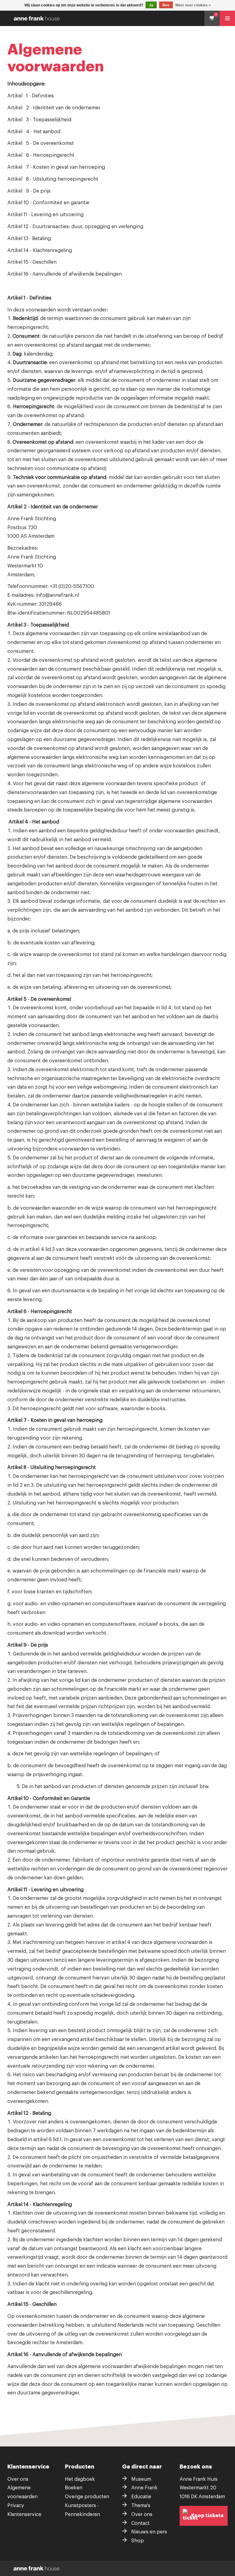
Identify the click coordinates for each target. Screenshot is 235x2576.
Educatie (141, 2497)
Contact (140, 2523)
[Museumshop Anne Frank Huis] (119, 18)
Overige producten (87, 2497)
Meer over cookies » (193, 5)
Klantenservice (24, 2514)
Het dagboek (80, 2479)
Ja (151, 5)
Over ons (18, 2479)
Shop (138, 2541)
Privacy (16, 2506)
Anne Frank (144, 2488)
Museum (141, 2479)
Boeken (74, 2488)
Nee (166, 5)
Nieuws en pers (149, 2532)
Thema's (141, 2506)
